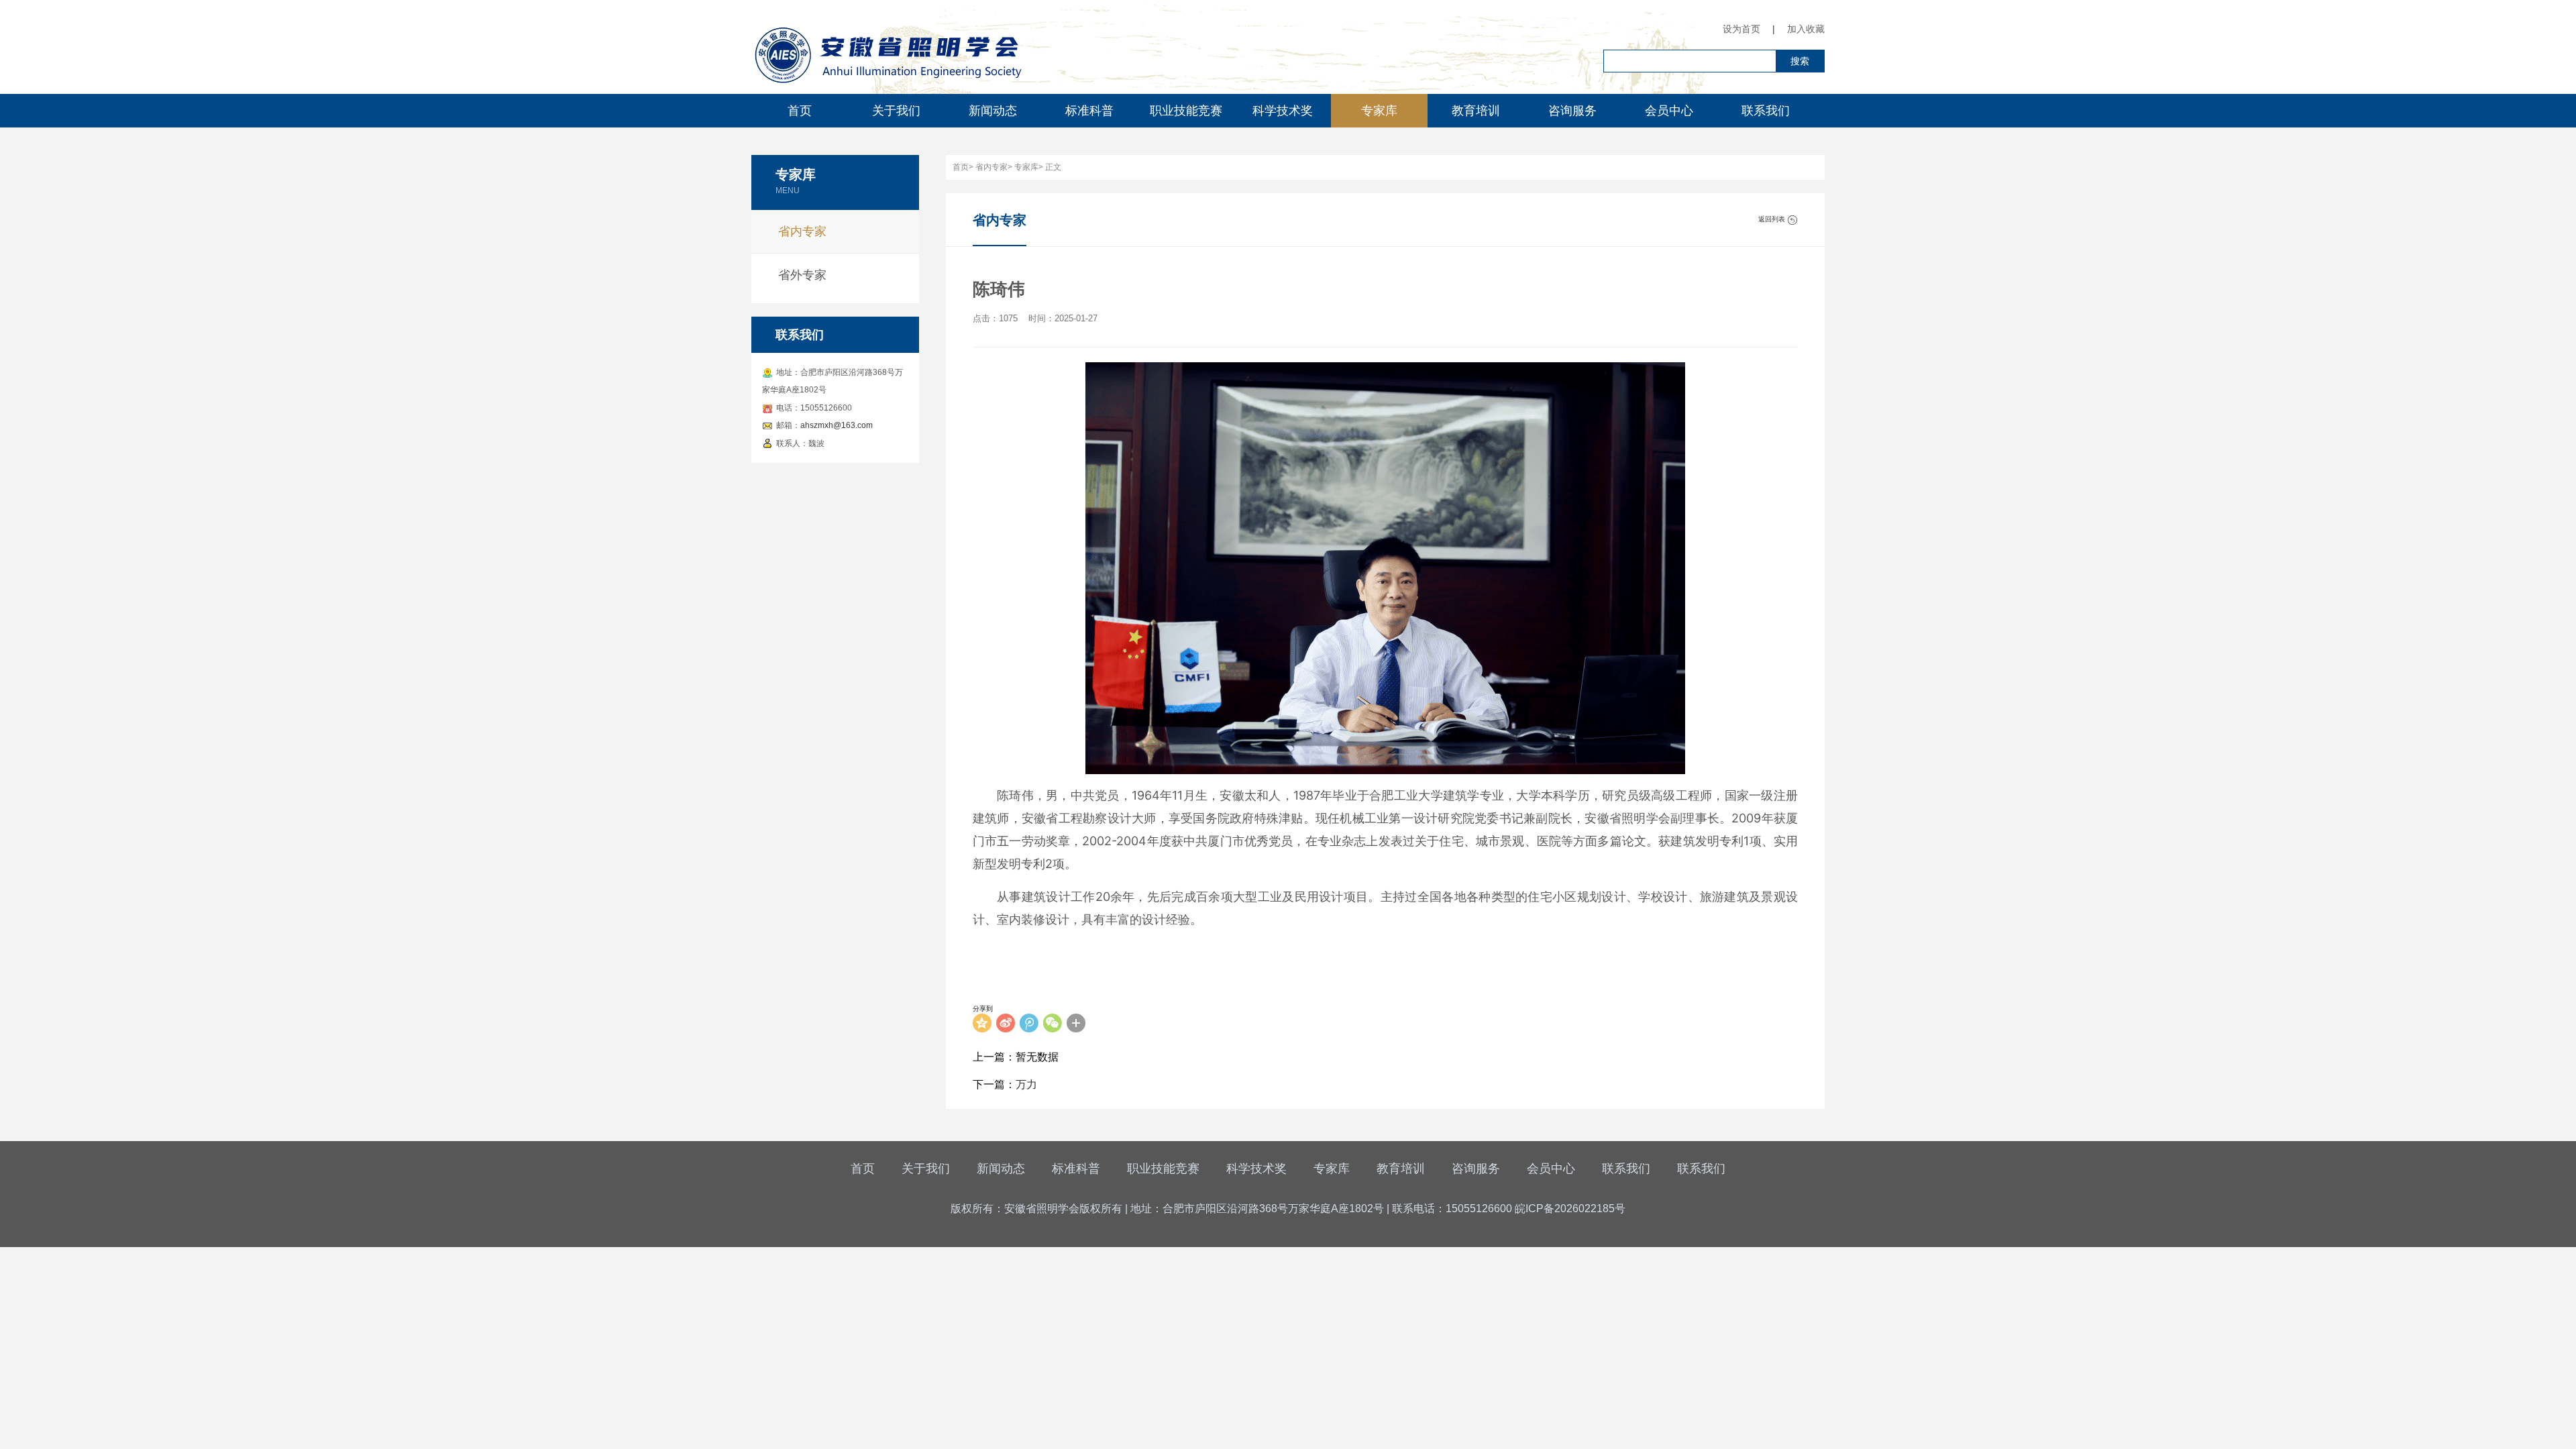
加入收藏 (1806, 29)
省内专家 (802, 231)
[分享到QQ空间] (982, 1023)
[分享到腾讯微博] (1029, 1023)
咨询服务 (1572, 111)
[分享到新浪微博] (1006, 1023)
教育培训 (1476, 111)
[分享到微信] (1053, 1023)
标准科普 (1089, 111)
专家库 (1379, 111)
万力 (1026, 1084)
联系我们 (1766, 111)
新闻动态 (993, 111)
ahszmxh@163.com (837, 425)
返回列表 (1773, 219)
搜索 (1800, 61)
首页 (800, 111)
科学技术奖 (1283, 111)
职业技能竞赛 (1186, 111)
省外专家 (802, 275)
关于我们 (896, 111)
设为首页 (1741, 29)
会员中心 (1669, 111)
